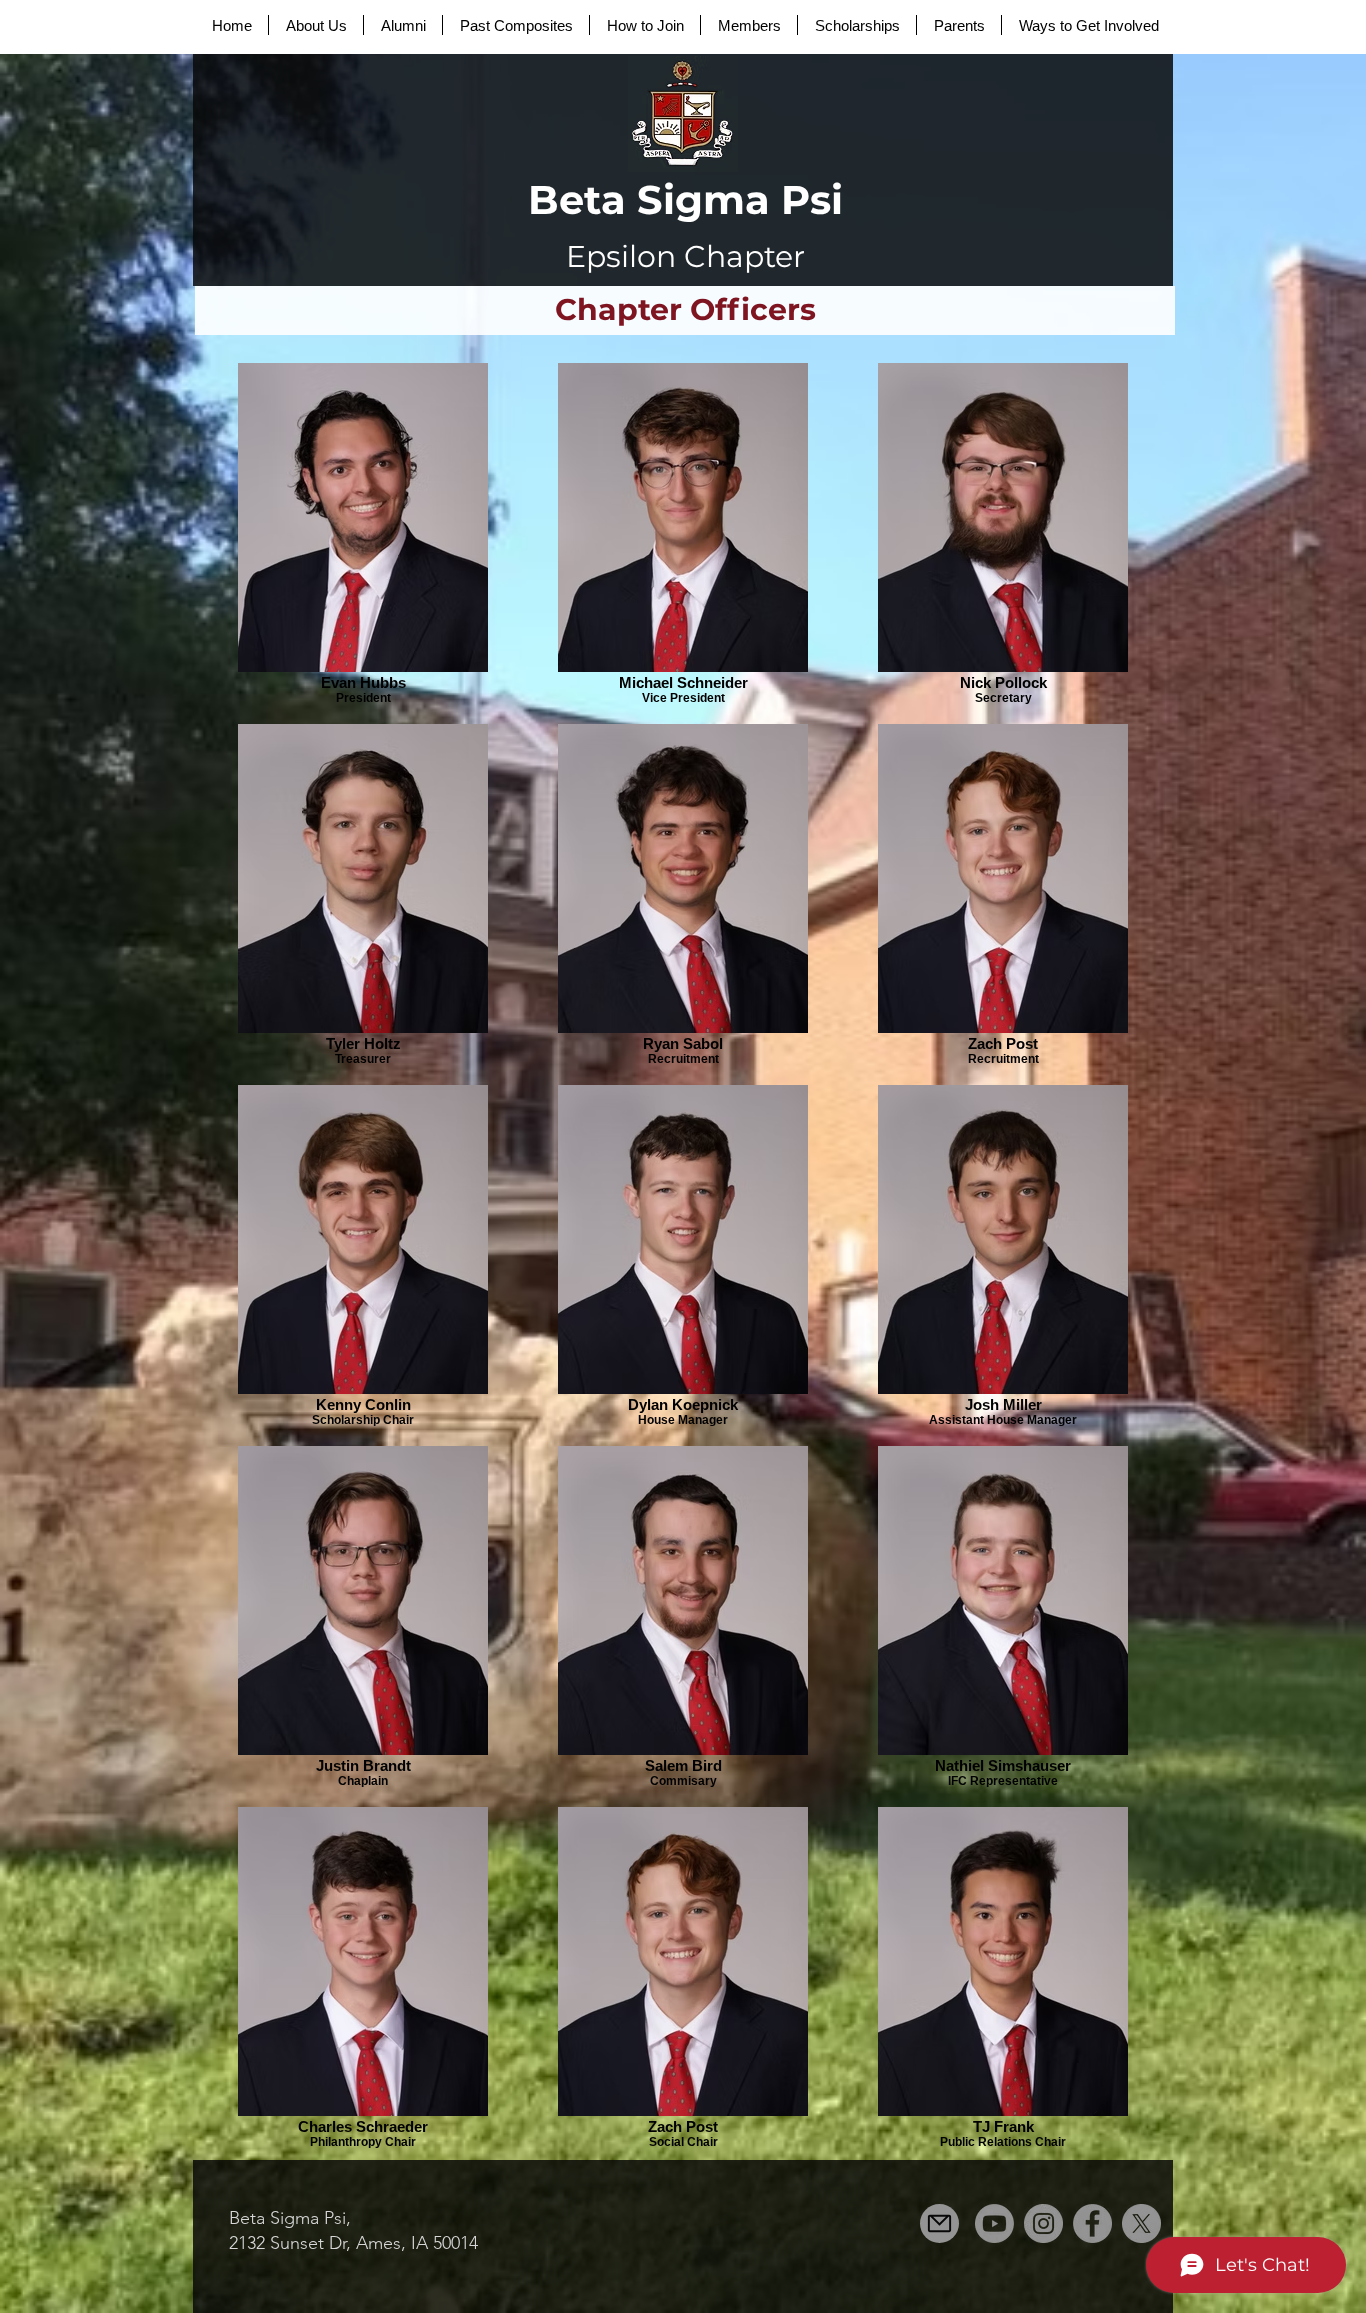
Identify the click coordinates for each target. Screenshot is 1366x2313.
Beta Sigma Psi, (290, 2218)
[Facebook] (1092, 2223)
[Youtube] (994, 2223)
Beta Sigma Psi (685, 199)
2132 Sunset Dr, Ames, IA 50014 (353, 2243)
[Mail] (939, 2223)
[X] (1141, 2223)
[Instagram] (1043, 2223)
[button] (316, 25)
